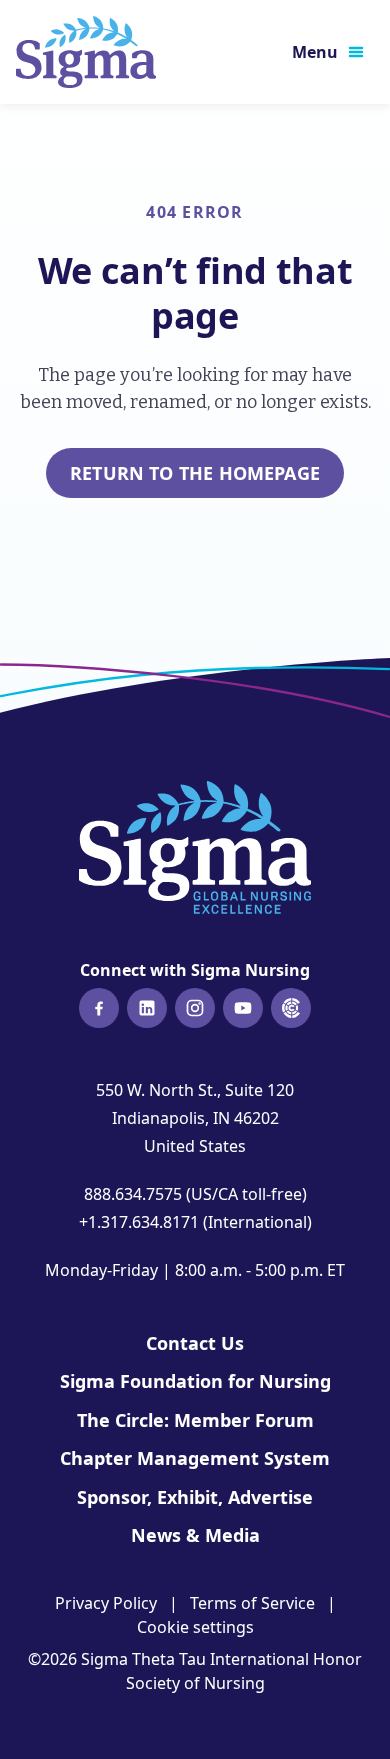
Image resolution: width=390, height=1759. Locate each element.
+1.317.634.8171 (139, 1222)
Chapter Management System (195, 1458)
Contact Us (195, 1343)
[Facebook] (99, 1008)
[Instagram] (195, 1008)
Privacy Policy (106, 1603)
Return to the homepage (195, 473)
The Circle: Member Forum (195, 1420)
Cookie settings (195, 1627)
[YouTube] (243, 1008)
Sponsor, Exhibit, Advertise (195, 1497)
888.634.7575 (133, 1194)
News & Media (195, 1535)
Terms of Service (252, 1603)
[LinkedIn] (147, 1008)
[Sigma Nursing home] (86, 52)
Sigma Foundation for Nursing (195, 1381)
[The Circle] (291, 1008)
